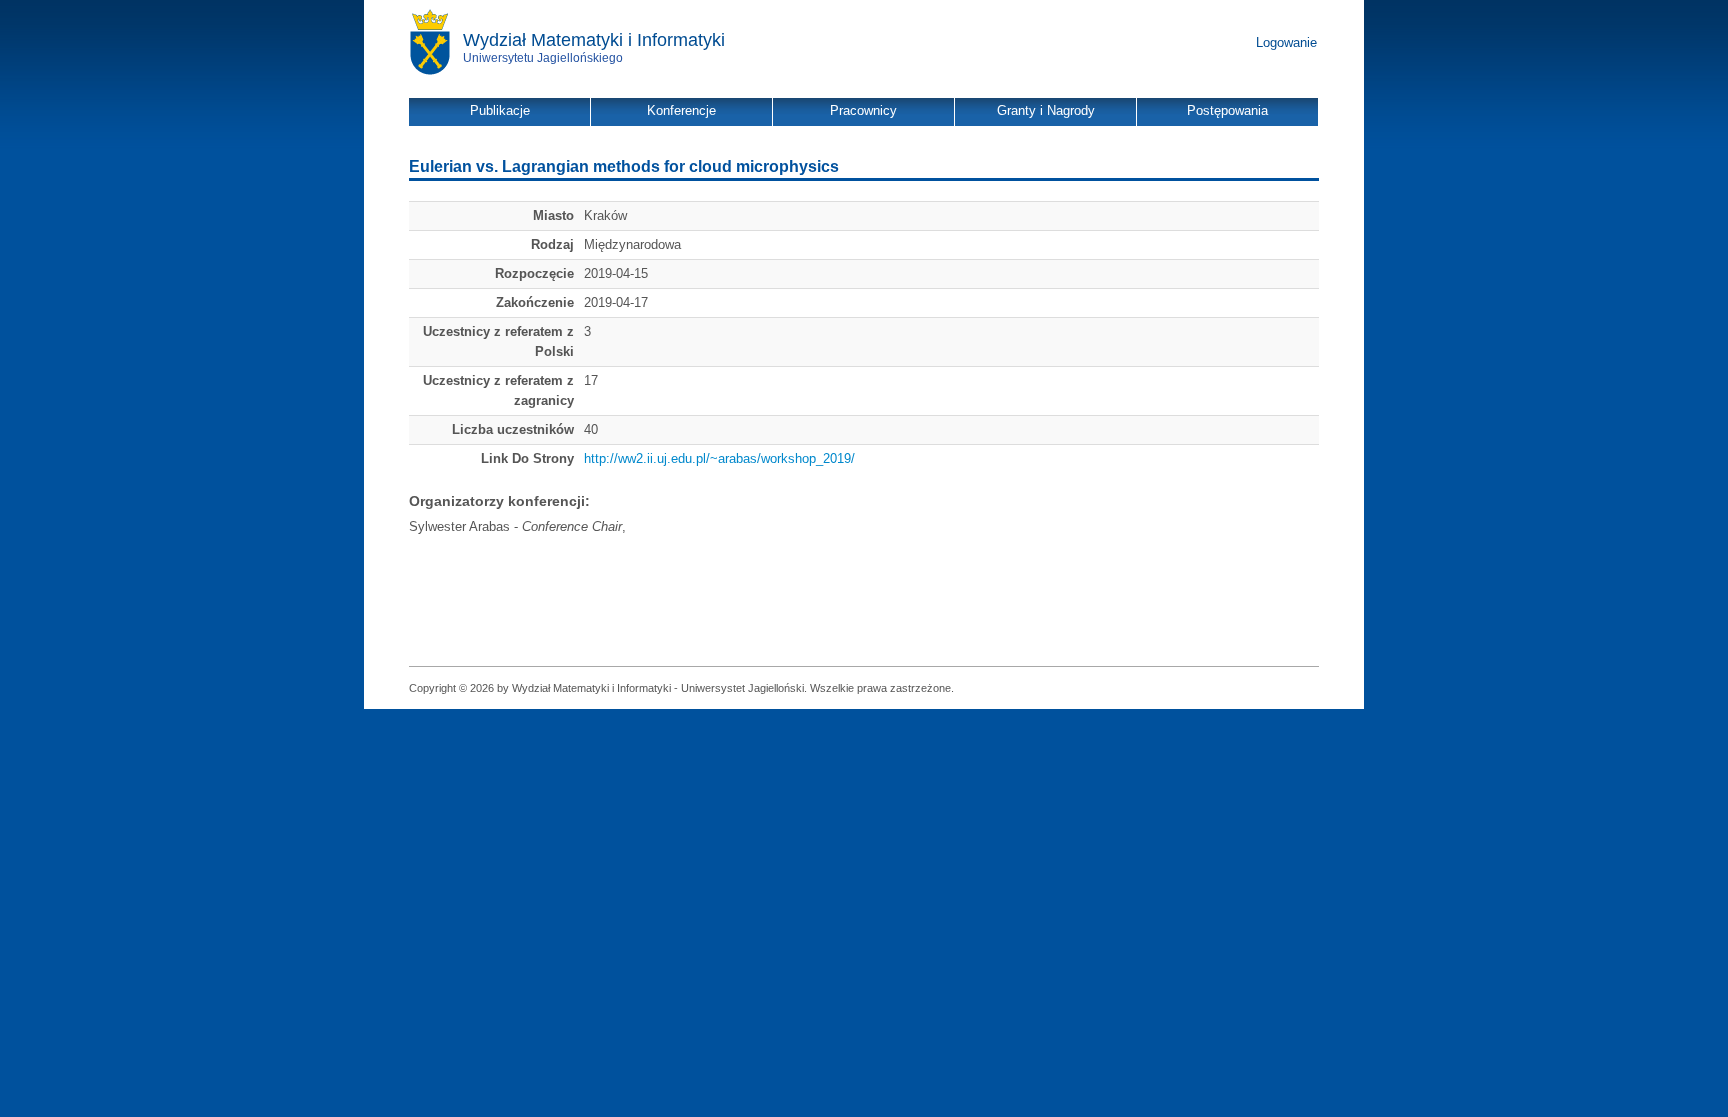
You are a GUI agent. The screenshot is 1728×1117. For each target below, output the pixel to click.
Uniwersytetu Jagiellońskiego (543, 58)
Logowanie (1286, 42)
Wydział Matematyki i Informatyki (594, 40)
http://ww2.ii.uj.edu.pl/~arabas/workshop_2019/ (719, 458)
